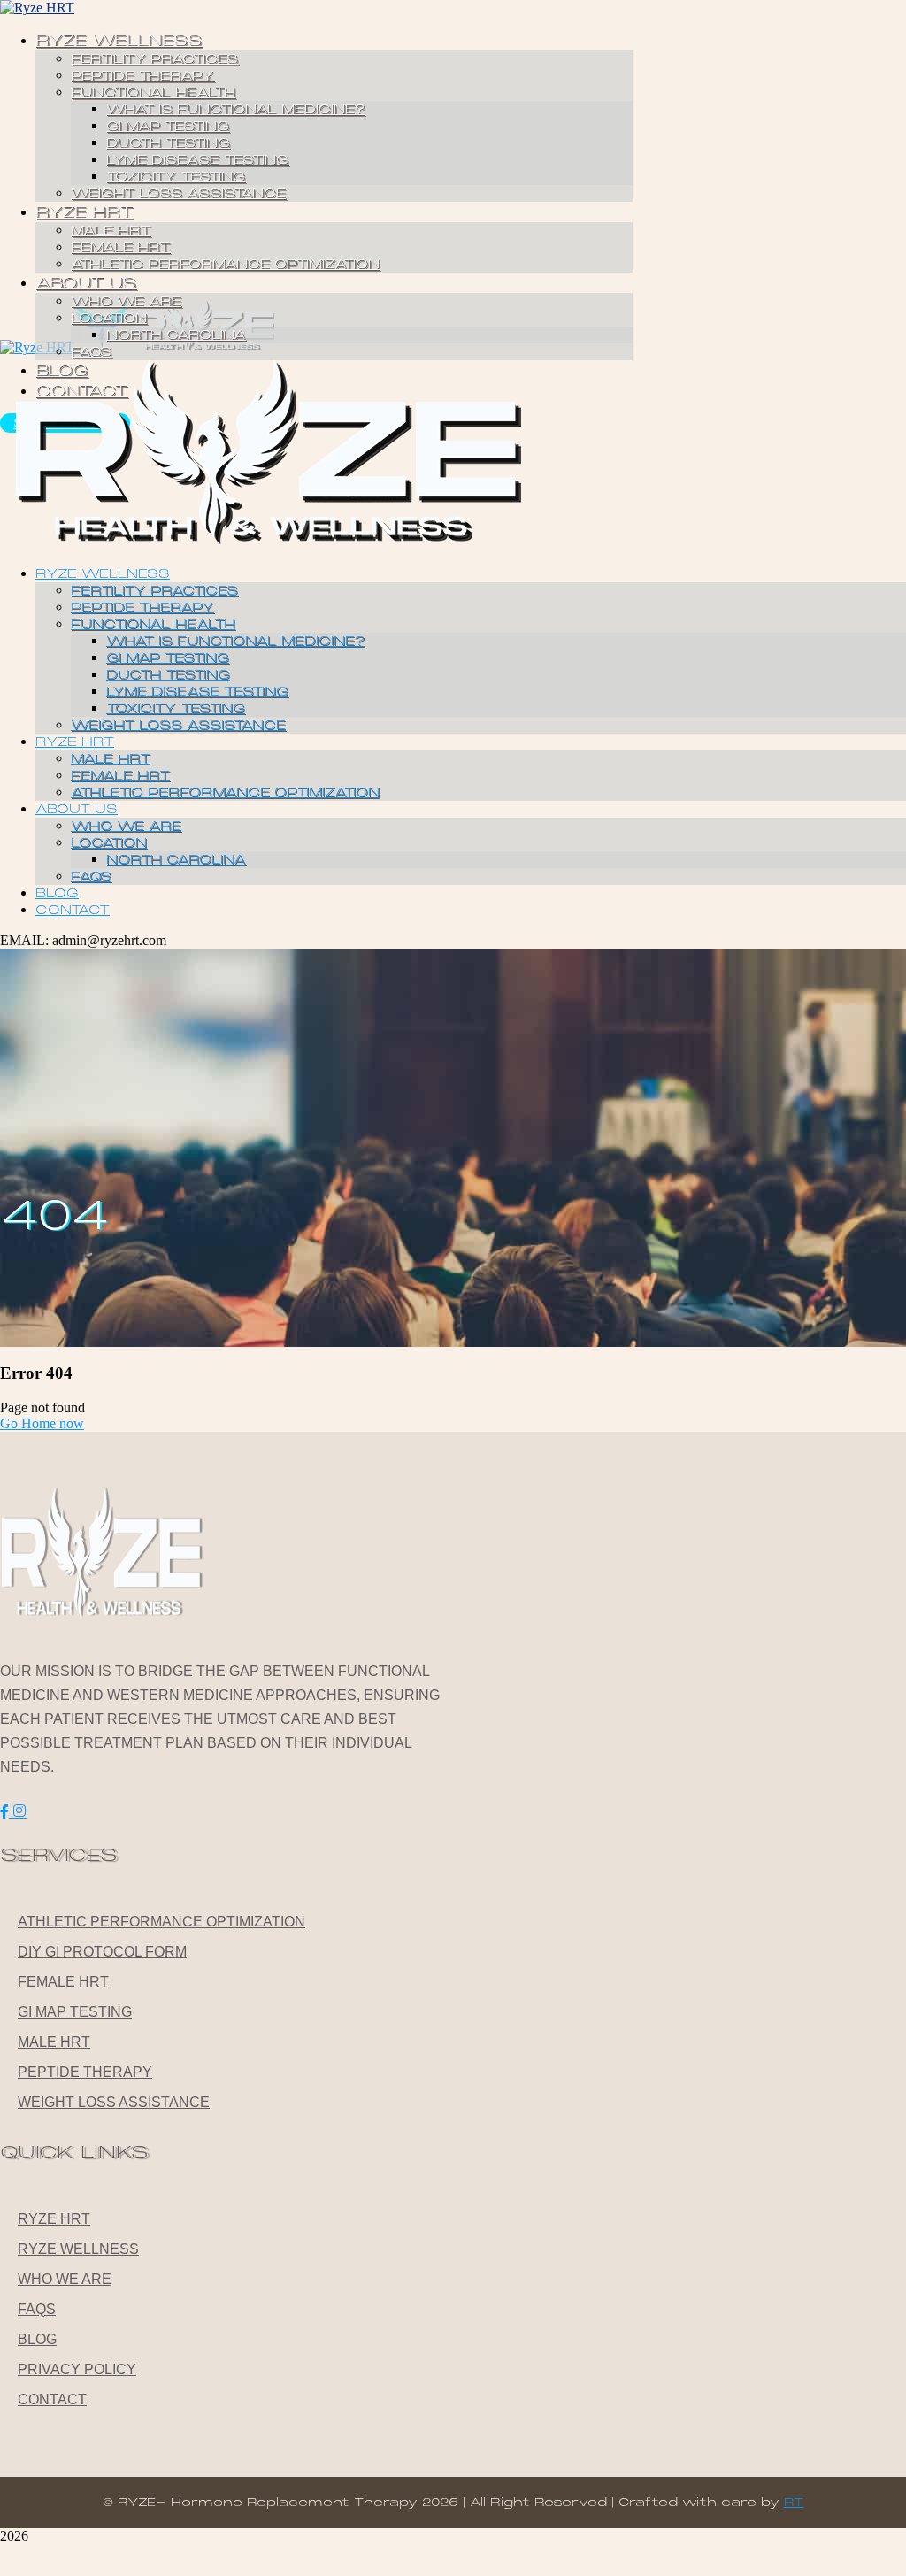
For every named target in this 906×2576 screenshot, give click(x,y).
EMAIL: (26, 940)
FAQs (37, 2309)
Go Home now (42, 1423)
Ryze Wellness (78, 2249)
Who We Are (65, 2279)
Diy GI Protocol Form (102, 1952)
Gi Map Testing (75, 2012)
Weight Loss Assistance (114, 2102)
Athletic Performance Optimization (161, 1922)
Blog (37, 2339)
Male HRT (54, 2042)
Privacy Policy (77, 2369)
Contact (52, 2399)
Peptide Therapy (85, 2072)
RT (794, 2503)
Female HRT (63, 1982)
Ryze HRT (54, 2219)
